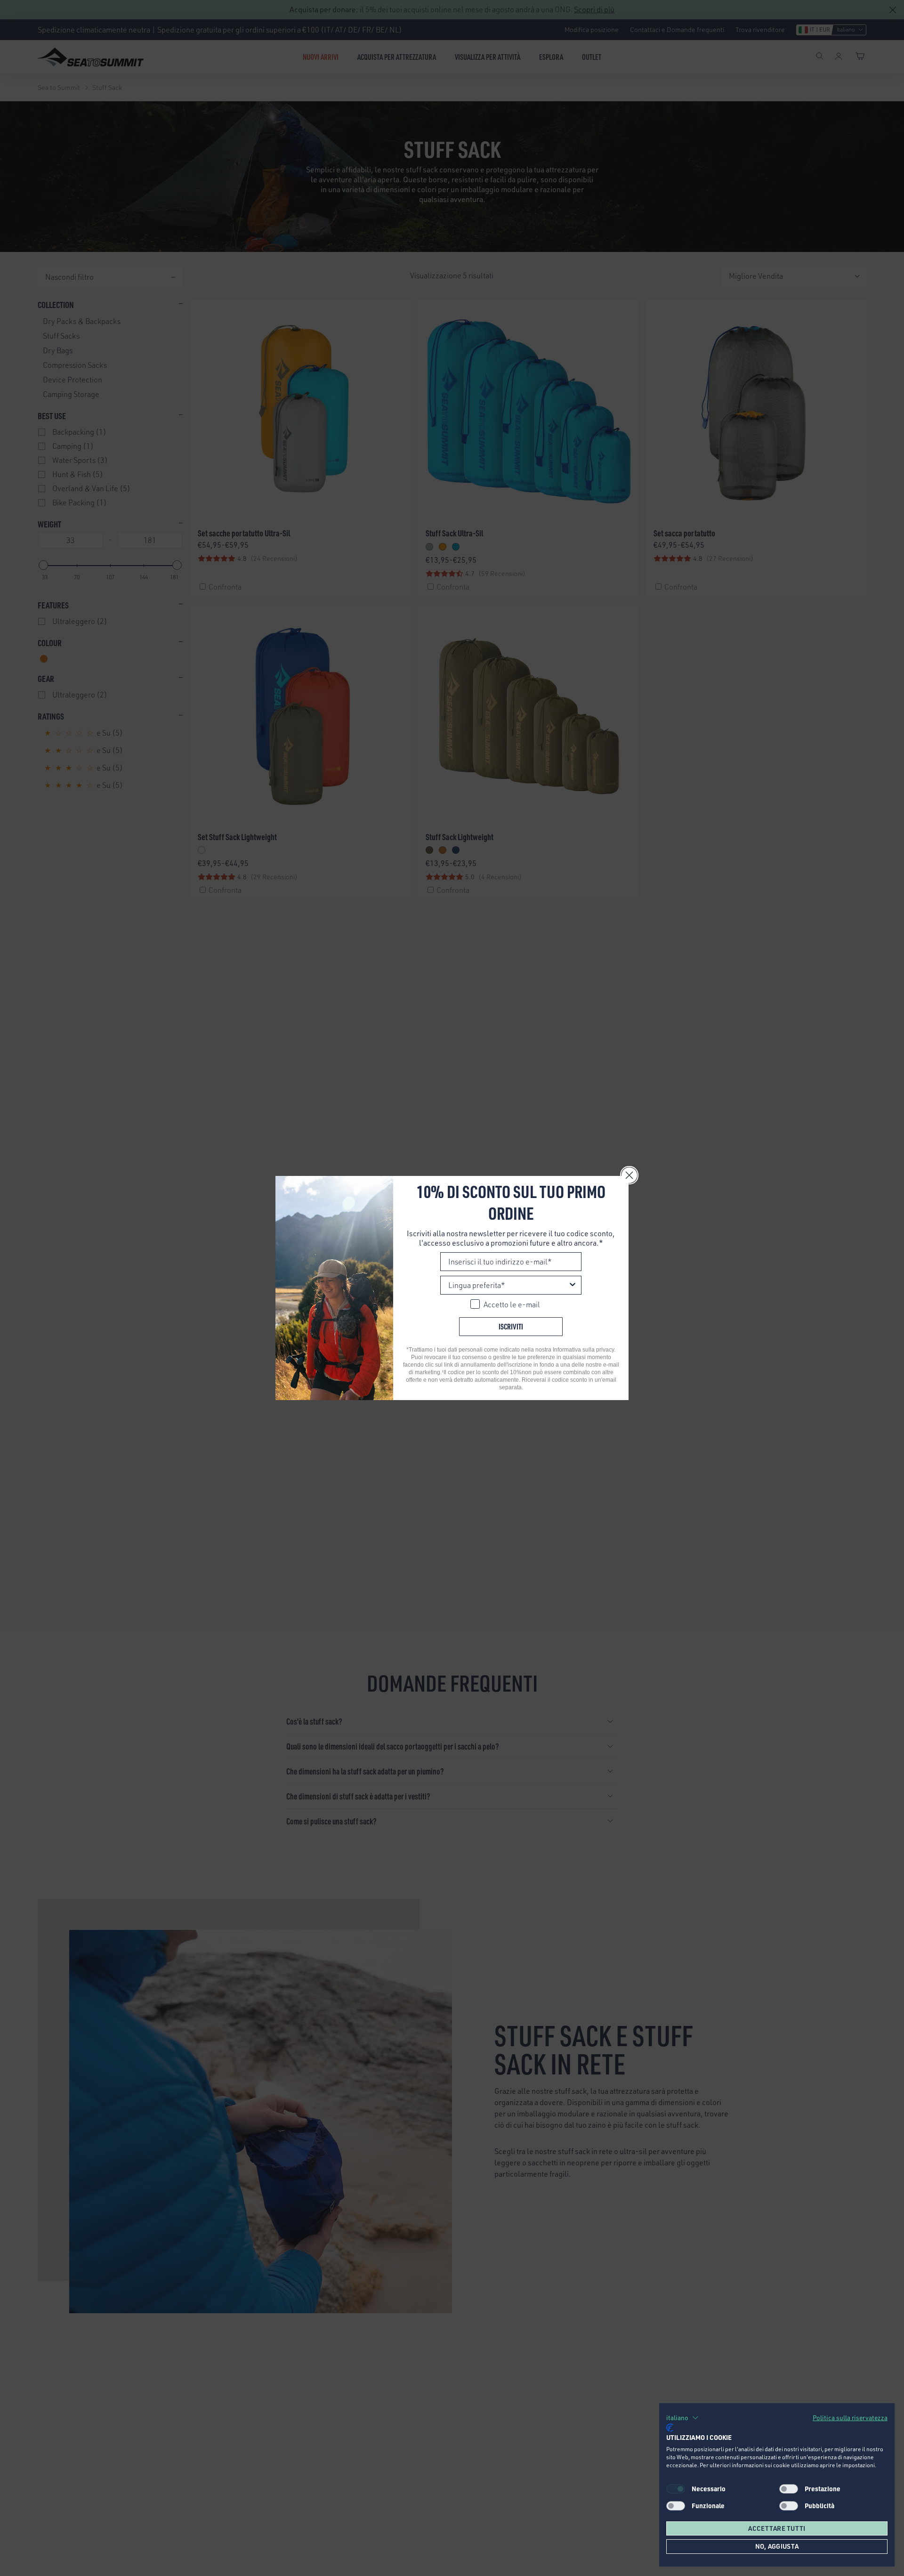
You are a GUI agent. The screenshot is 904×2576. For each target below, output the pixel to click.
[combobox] (508, 1285)
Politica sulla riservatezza (850, 2418)
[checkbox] (789, 2489)
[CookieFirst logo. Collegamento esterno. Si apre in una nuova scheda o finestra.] (670, 2428)
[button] (682, 2418)
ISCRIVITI (511, 1326)
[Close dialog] (629, 1175)
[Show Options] (573, 1285)
